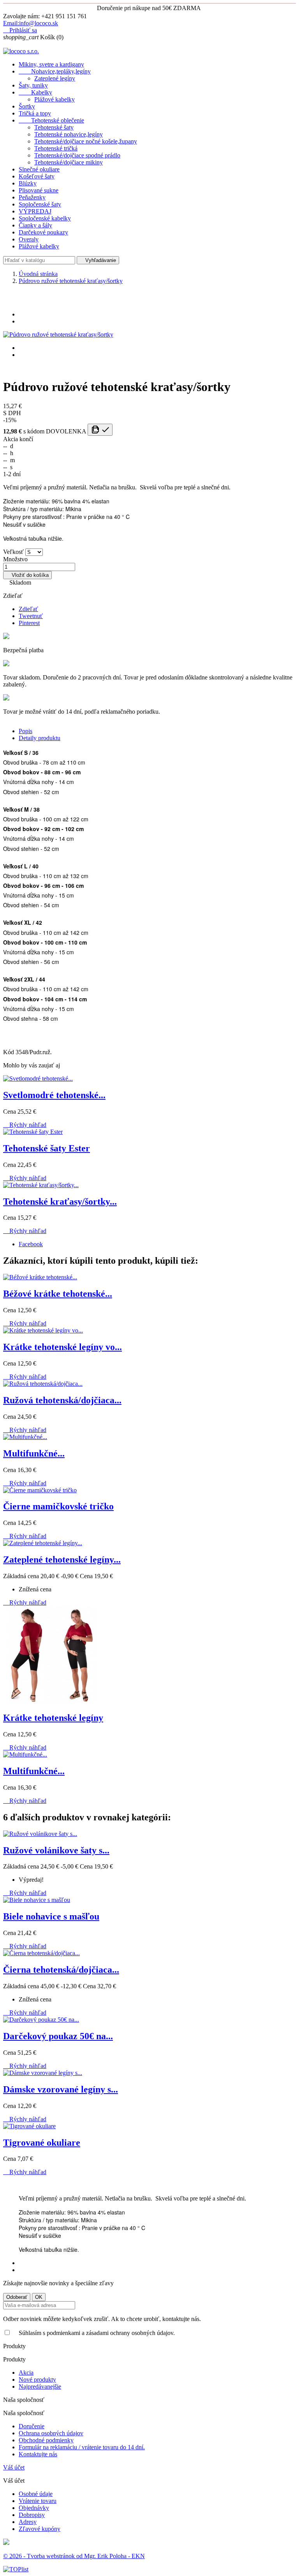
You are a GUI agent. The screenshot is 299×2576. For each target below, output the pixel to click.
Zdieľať (28, 609)
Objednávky (34, 2508)
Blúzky (28, 183)
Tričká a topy (35, 113)
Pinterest (29, 623)
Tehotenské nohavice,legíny (69, 134)
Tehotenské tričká (56, 148)
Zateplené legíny (55, 78)
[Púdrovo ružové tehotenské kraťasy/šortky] (58, 334)
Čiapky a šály (35, 225)
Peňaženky (32, 197)
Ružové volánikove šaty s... (56, 1850)
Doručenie (32, 2426)
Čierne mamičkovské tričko (58, 1506)
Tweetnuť (31, 616)
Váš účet (14, 2467)
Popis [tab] (26, 731)
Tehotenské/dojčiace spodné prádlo (77, 155)
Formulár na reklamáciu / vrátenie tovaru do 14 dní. (82, 2447)
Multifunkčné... (34, 1453)
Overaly (29, 239)
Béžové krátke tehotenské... (58, 1294)
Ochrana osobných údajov (51, 2433)
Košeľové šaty (37, 176)
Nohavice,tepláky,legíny (55, 71)
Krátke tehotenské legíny (53, 1718)
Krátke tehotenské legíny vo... (62, 1347)
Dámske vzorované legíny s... (61, 2089)
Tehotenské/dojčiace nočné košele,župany (86, 141)
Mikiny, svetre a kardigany (51, 64)
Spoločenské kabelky (45, 218)
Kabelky (35, 92)
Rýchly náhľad (25, 1125)
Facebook (31, 1244)
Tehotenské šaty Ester (47, 1148)
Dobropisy (32, 2515)
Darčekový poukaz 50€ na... (58, 2036)
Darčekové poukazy (43, 232)
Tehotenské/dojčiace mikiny (69, 162)
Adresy (28, 2522)
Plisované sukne (39, 190)
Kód (9, 1052)
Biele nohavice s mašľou (51, 1916)
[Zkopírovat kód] (100, 430)
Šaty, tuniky (33, 85)
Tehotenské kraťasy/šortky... (60, 1202)
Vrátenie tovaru (38, 2501)
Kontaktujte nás (38, 2454)
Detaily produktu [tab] (40, 738)
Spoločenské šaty (40, 204)
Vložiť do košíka (27, 575)
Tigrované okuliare (42, 2143)
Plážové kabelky (55, 99)
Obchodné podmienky (46, 2440)
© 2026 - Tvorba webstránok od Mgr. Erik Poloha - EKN (74, 2556)
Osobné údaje (36, 2494)
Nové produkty (37, 2380)
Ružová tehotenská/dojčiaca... (62, 1400)
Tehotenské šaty (54, 127)
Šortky (27, 106)
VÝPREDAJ (35, 211)
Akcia (26, 2373)
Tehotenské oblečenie (51, 120)
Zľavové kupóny (40, 2529)
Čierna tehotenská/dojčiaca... (61, 1970)
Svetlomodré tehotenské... (54, 1095)
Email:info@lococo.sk (31, 23)
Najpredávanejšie (40, 2387)
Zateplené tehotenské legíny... (62, 1560)
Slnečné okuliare (39, 169)
